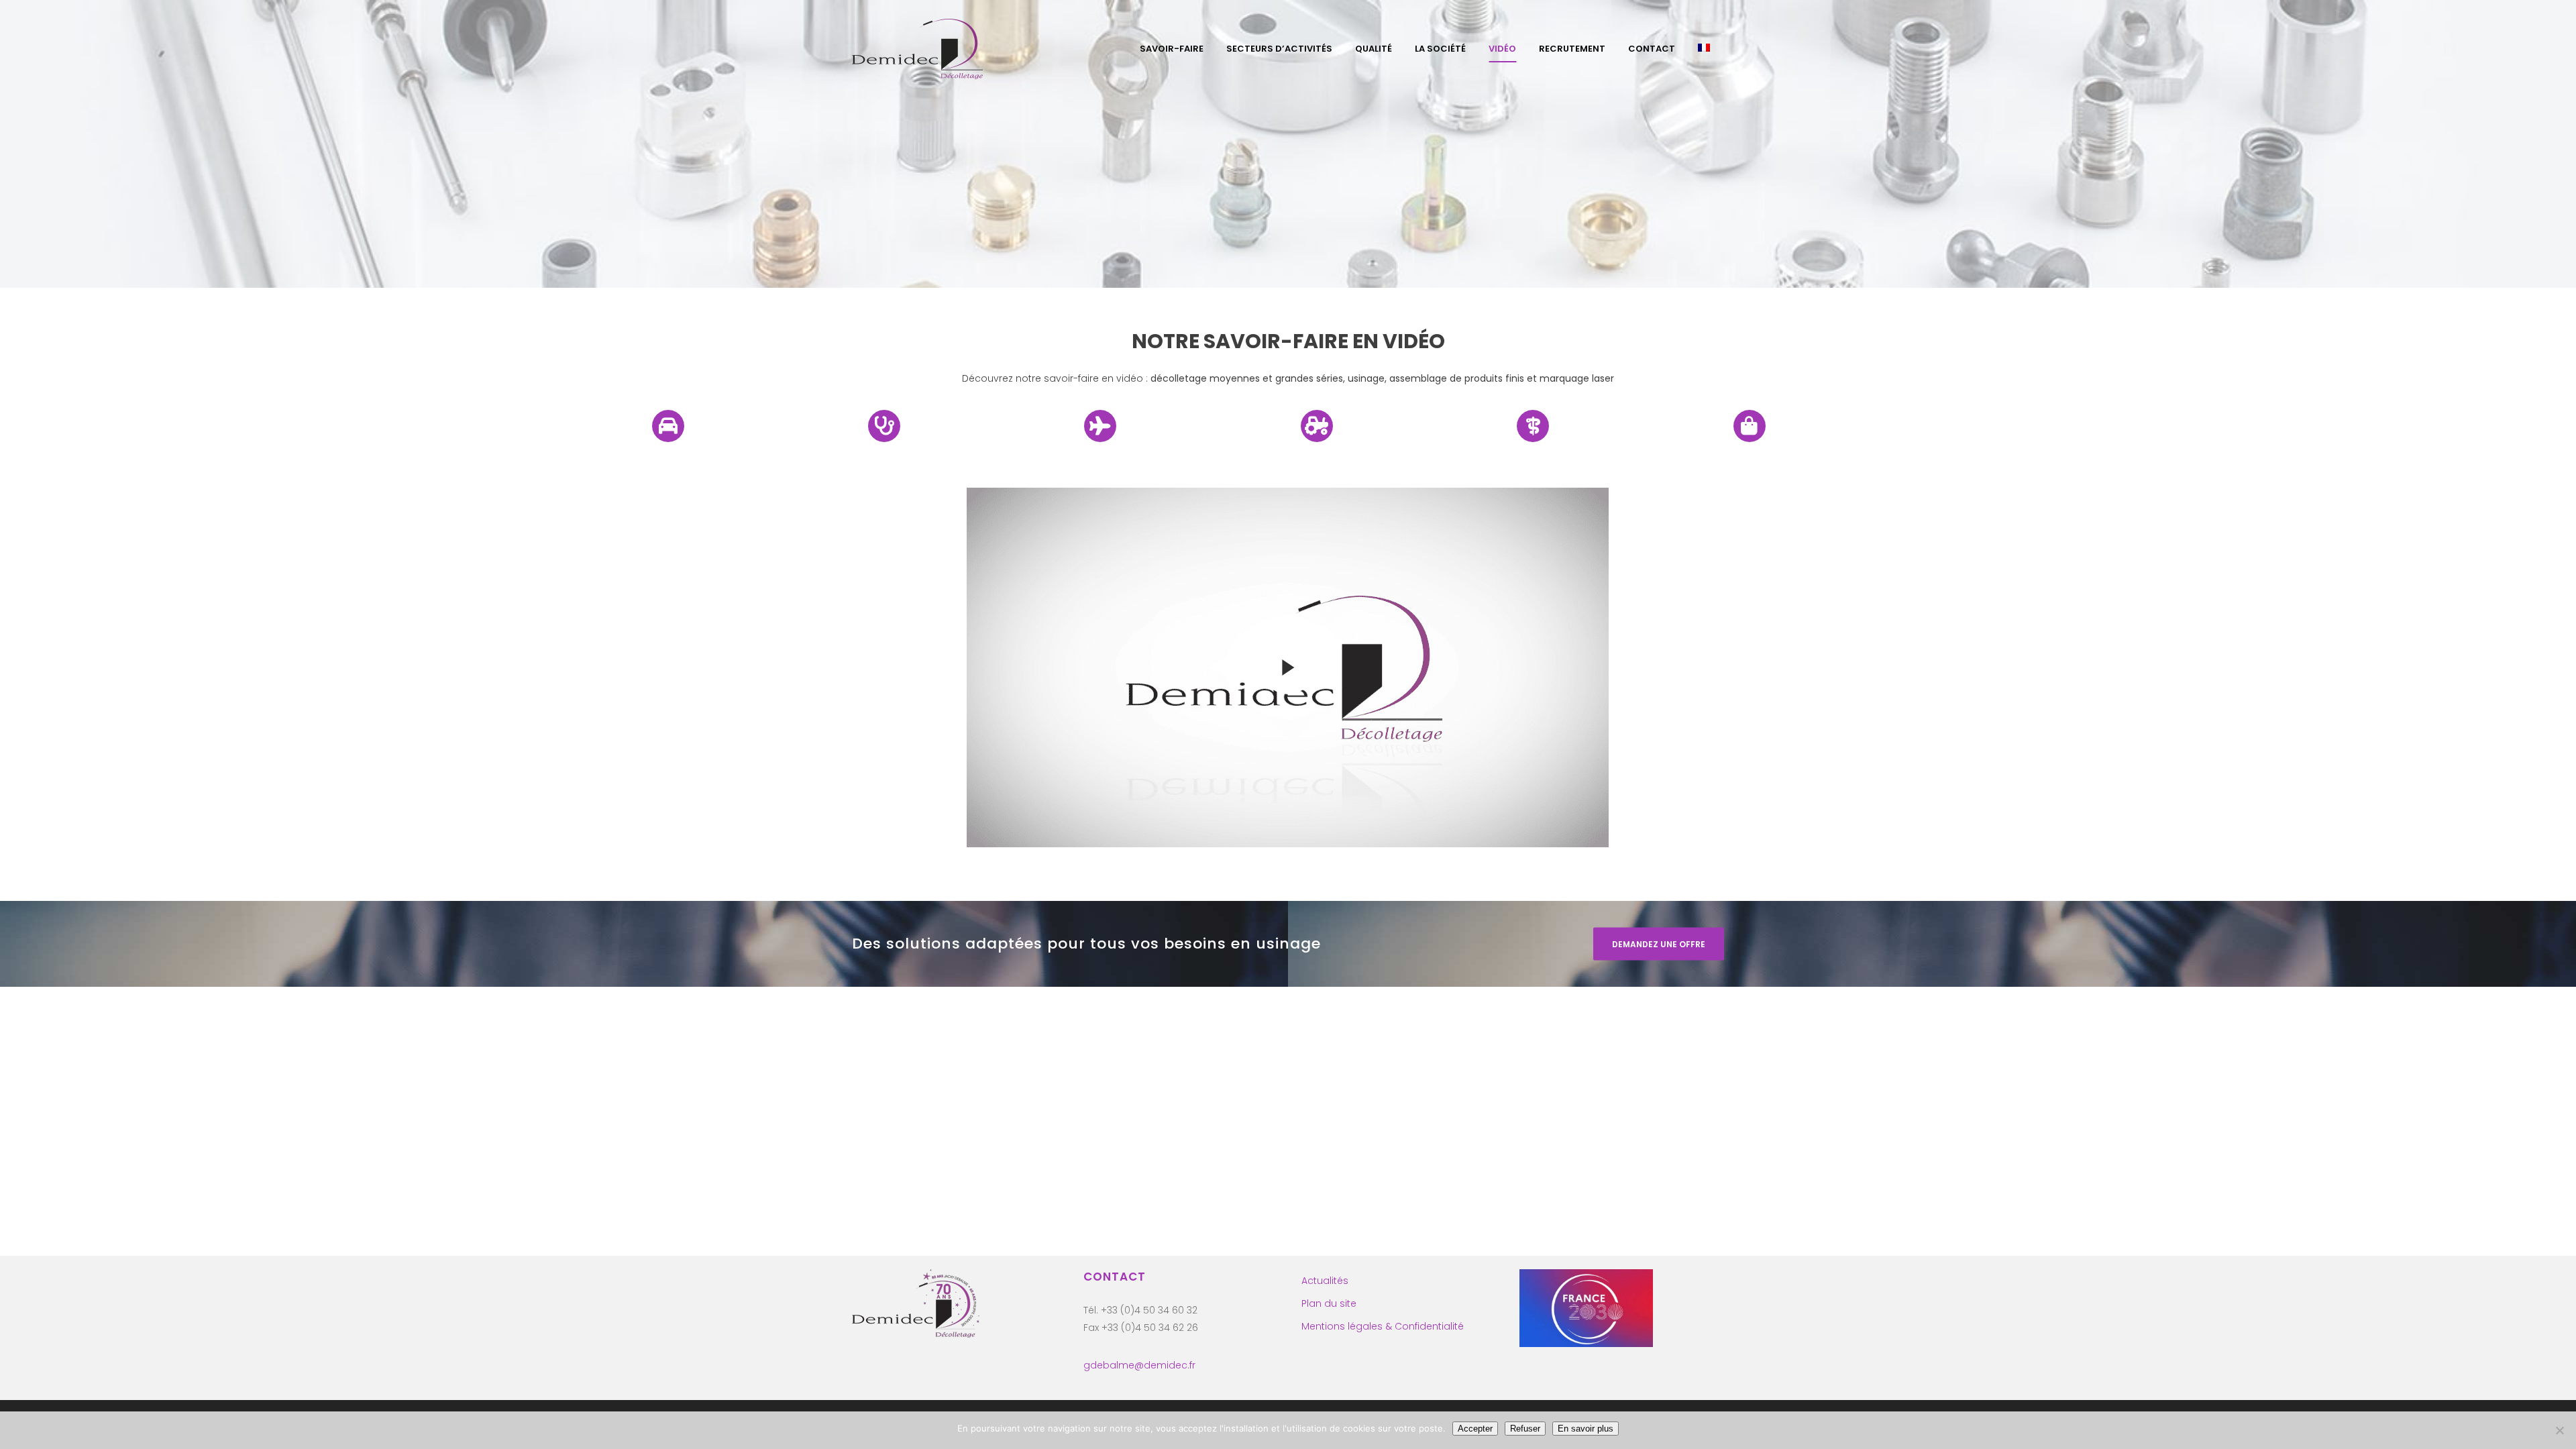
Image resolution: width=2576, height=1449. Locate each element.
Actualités (1325, 1281)
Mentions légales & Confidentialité (1383, 1326)
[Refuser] (2559, 1430)
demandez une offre (1659, 944)
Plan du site (1329, 1303)
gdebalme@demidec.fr (1139, 1365)
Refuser (1525, 1429)
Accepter (1475, 1429)
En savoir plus (1586, 1429)
